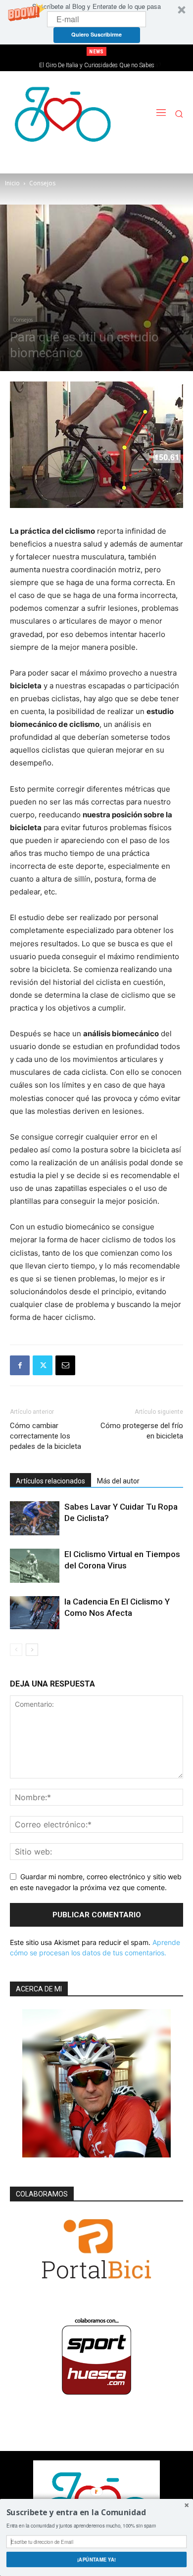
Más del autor (118, 1481)
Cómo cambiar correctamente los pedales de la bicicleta (46, 1436)
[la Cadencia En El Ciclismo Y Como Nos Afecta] (35, 1613)
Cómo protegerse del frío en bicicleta (142, 1431)
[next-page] (32, 1650)
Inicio (12, 183)
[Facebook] (20, 1365)
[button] (96, 22)
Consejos (42, 183)
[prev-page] (16, 1650)
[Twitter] (43, 1365)
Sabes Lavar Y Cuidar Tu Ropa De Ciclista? (97, 65)
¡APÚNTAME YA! (96, 2559)
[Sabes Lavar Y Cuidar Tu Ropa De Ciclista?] (35, 1518)
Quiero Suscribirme (96, 34)
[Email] (65, 1365)
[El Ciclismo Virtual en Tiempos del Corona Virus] (35, 1566)
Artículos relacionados (50, 1481)
